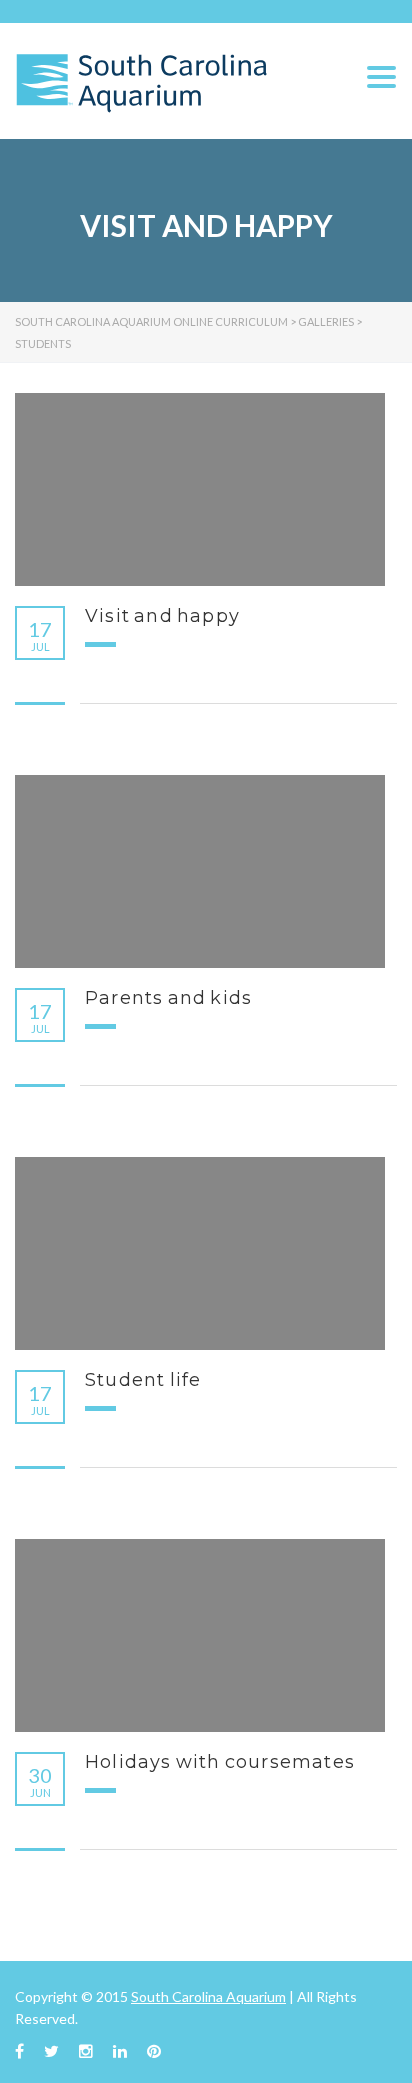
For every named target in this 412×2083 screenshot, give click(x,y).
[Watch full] (200, 489)
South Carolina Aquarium (208, 1996)
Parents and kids (168, 998)
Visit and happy (162, 616)
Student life (143, 1380)
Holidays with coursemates (220, 1762)
